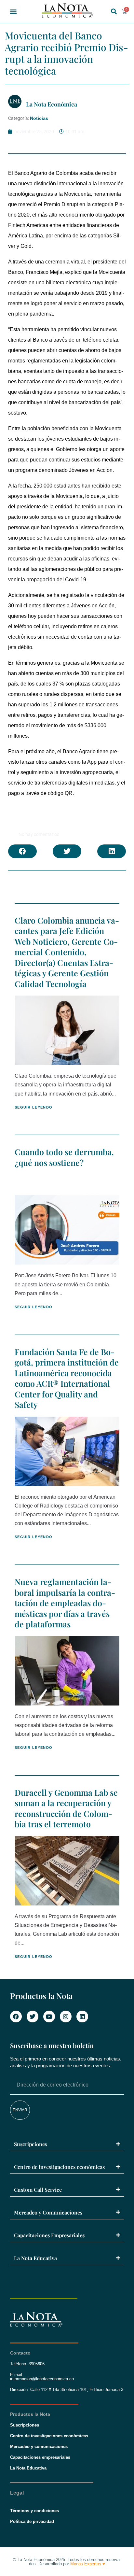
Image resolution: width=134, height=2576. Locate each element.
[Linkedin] (82, 2017)
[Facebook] (16, 2017)
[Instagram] (66, 2017)
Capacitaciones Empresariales (49, 2235)
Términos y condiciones (34, 2511)
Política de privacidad (32, 2521)
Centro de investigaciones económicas (59, 2167)
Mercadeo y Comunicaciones (48, 2212)
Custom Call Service (38, 2190)
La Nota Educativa (35, 2258)
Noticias (39, 118)
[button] (13, 12)
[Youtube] (49, 2017)
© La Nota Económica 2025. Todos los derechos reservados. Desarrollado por (67, 2562)
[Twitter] (33, 2017)
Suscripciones (31, 2144)
